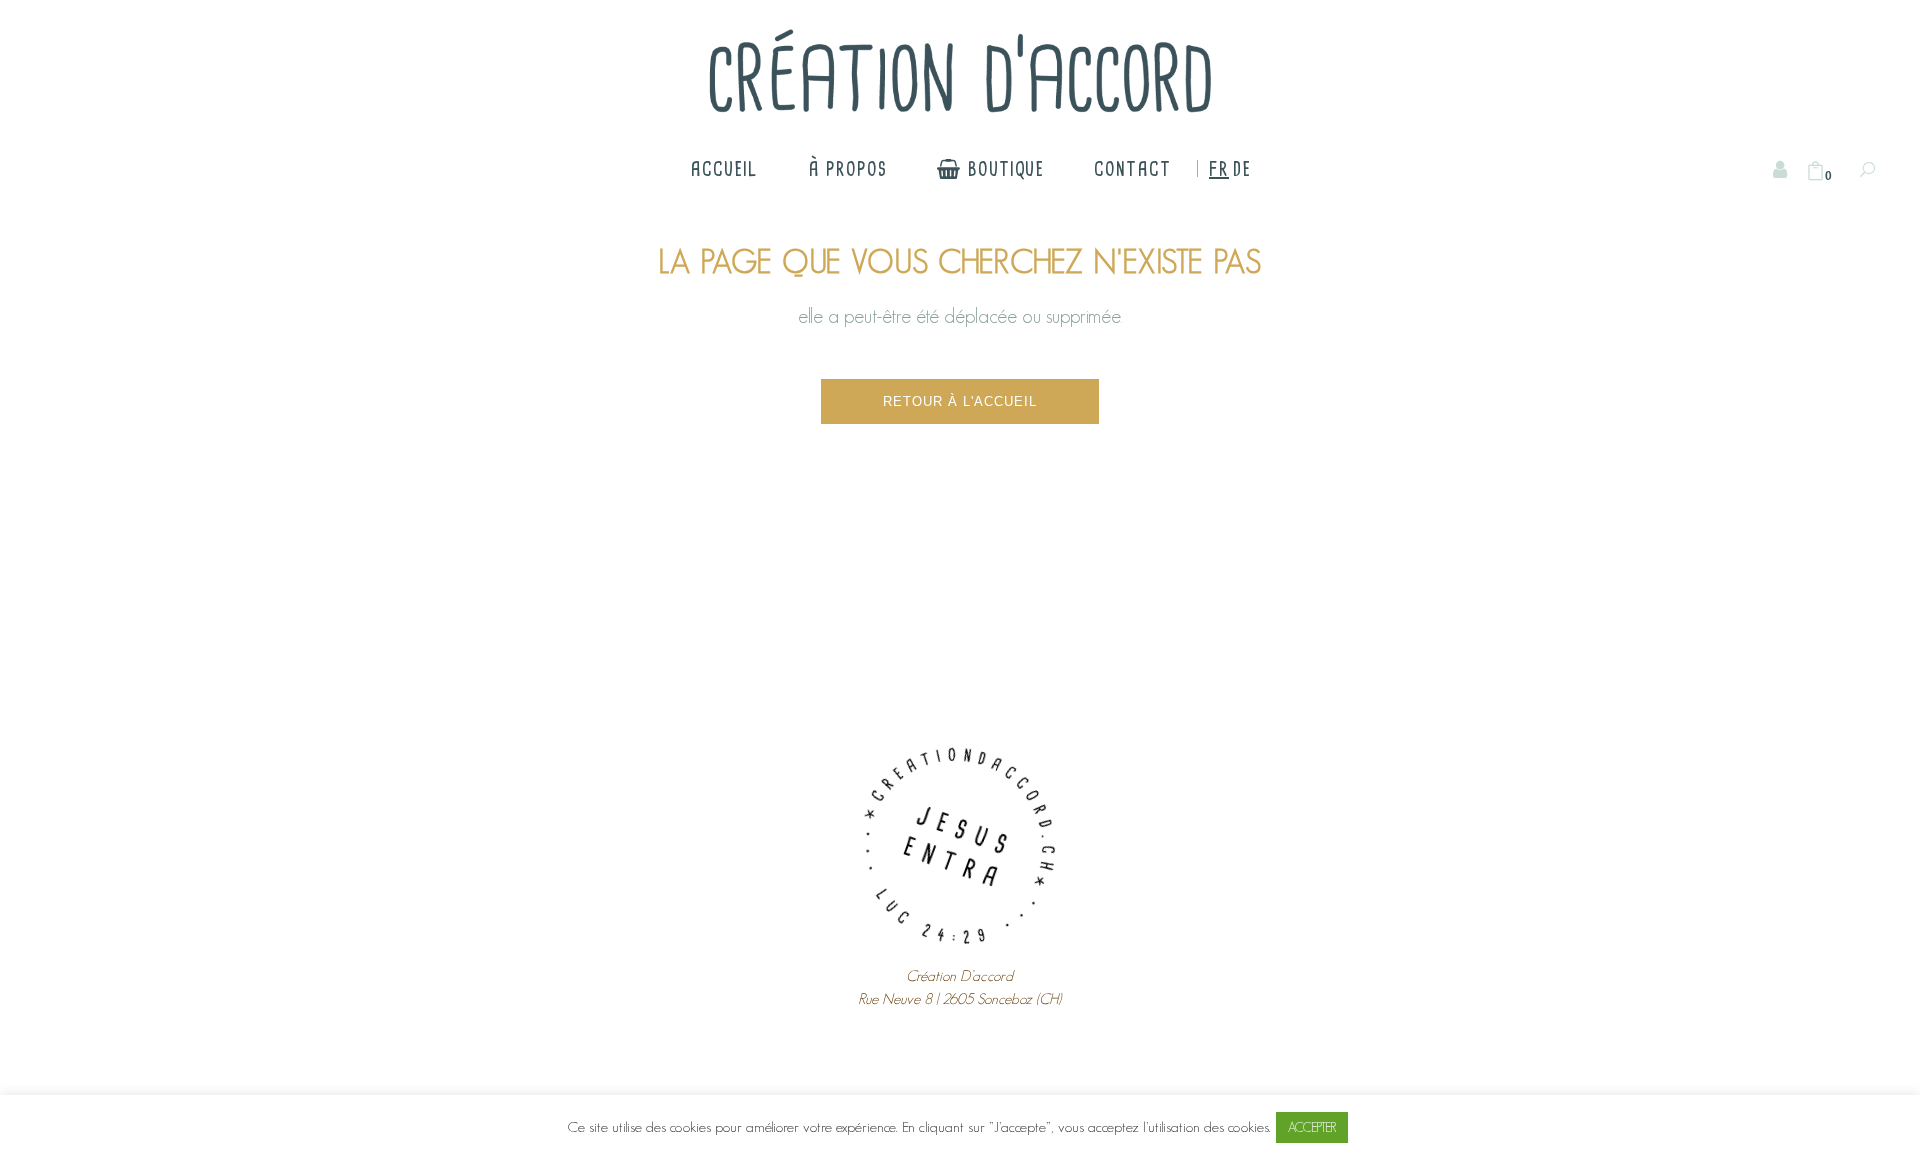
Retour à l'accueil (960, 401)
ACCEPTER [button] (1312, 1127)
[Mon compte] (1780, 170)
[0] (1815, 171)
